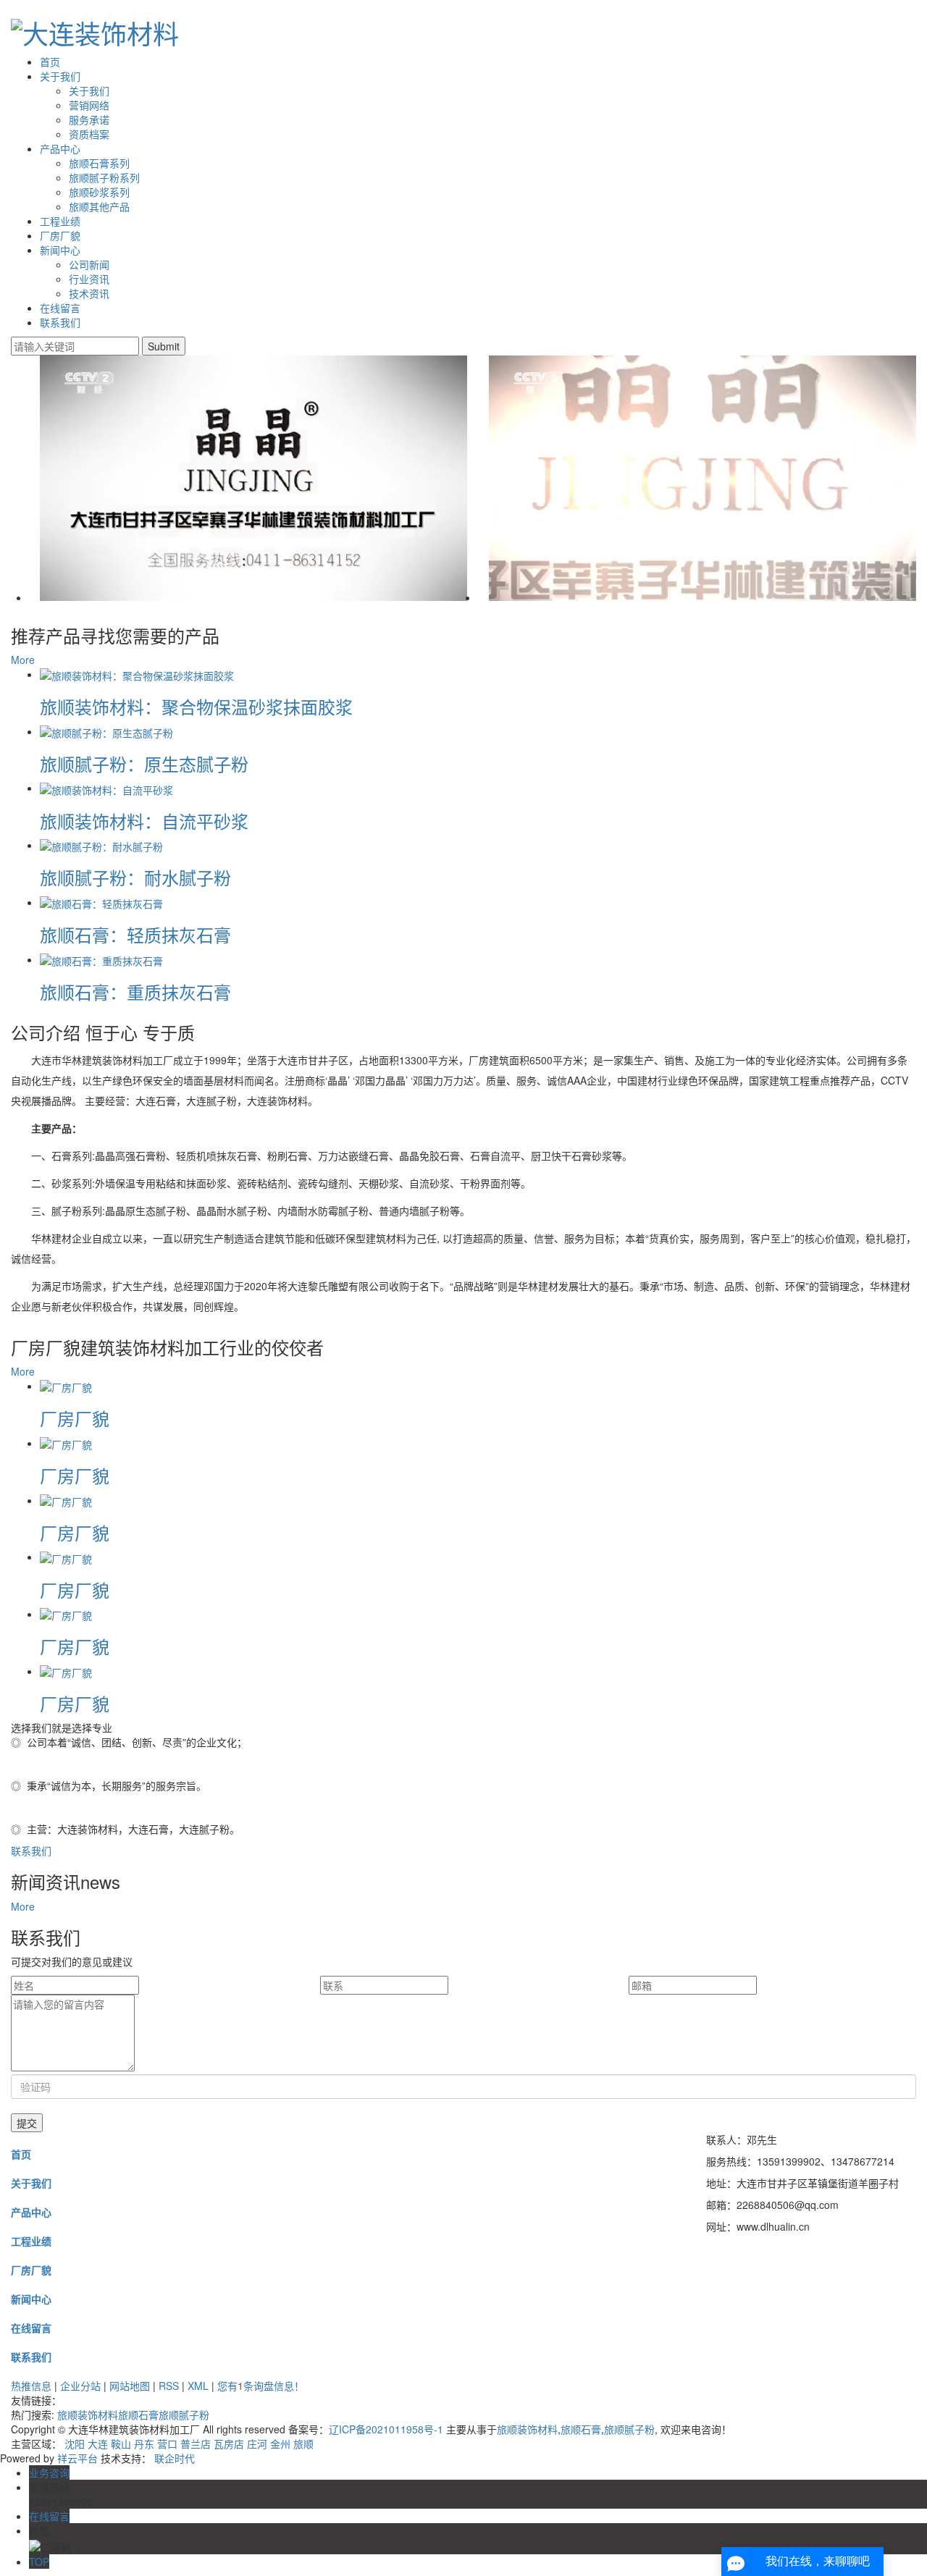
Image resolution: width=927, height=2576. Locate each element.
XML (198, 2386)
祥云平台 (77, 2458)
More (23, 660)
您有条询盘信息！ (261, 2386)
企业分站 (80, 2386)
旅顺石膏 (138, 2415)
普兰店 (196, 2444)
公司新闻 (89, 264)
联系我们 (60, 322)
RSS (169, 2386)
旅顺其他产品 (99, 206)
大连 (98, 2444)
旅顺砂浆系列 (99, 192)
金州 (280, 2444)
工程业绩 (60, 221)
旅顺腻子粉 (184, 2415)
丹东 (144, 2444)
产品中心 (60, 148)
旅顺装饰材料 (88, 2415)
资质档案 (89, 134)
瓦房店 (229, 2444)
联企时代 (175, 2458)
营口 (167, 2444)
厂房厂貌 (60, 235)
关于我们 (60, 76)
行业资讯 (89, 279)
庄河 (257, 2444)
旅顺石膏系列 (99, 163)
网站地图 (130, 2386)
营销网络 (89, 105)
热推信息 (31, 2386)
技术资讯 (89, 293)
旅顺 (303, 2444)
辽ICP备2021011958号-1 (386, 2429)
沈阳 (75, 2444)
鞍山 (121, 2444)
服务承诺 (89, 119)
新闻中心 (60, 250)
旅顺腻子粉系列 (104, 177)
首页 (50, 62)
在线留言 (60, 308)
